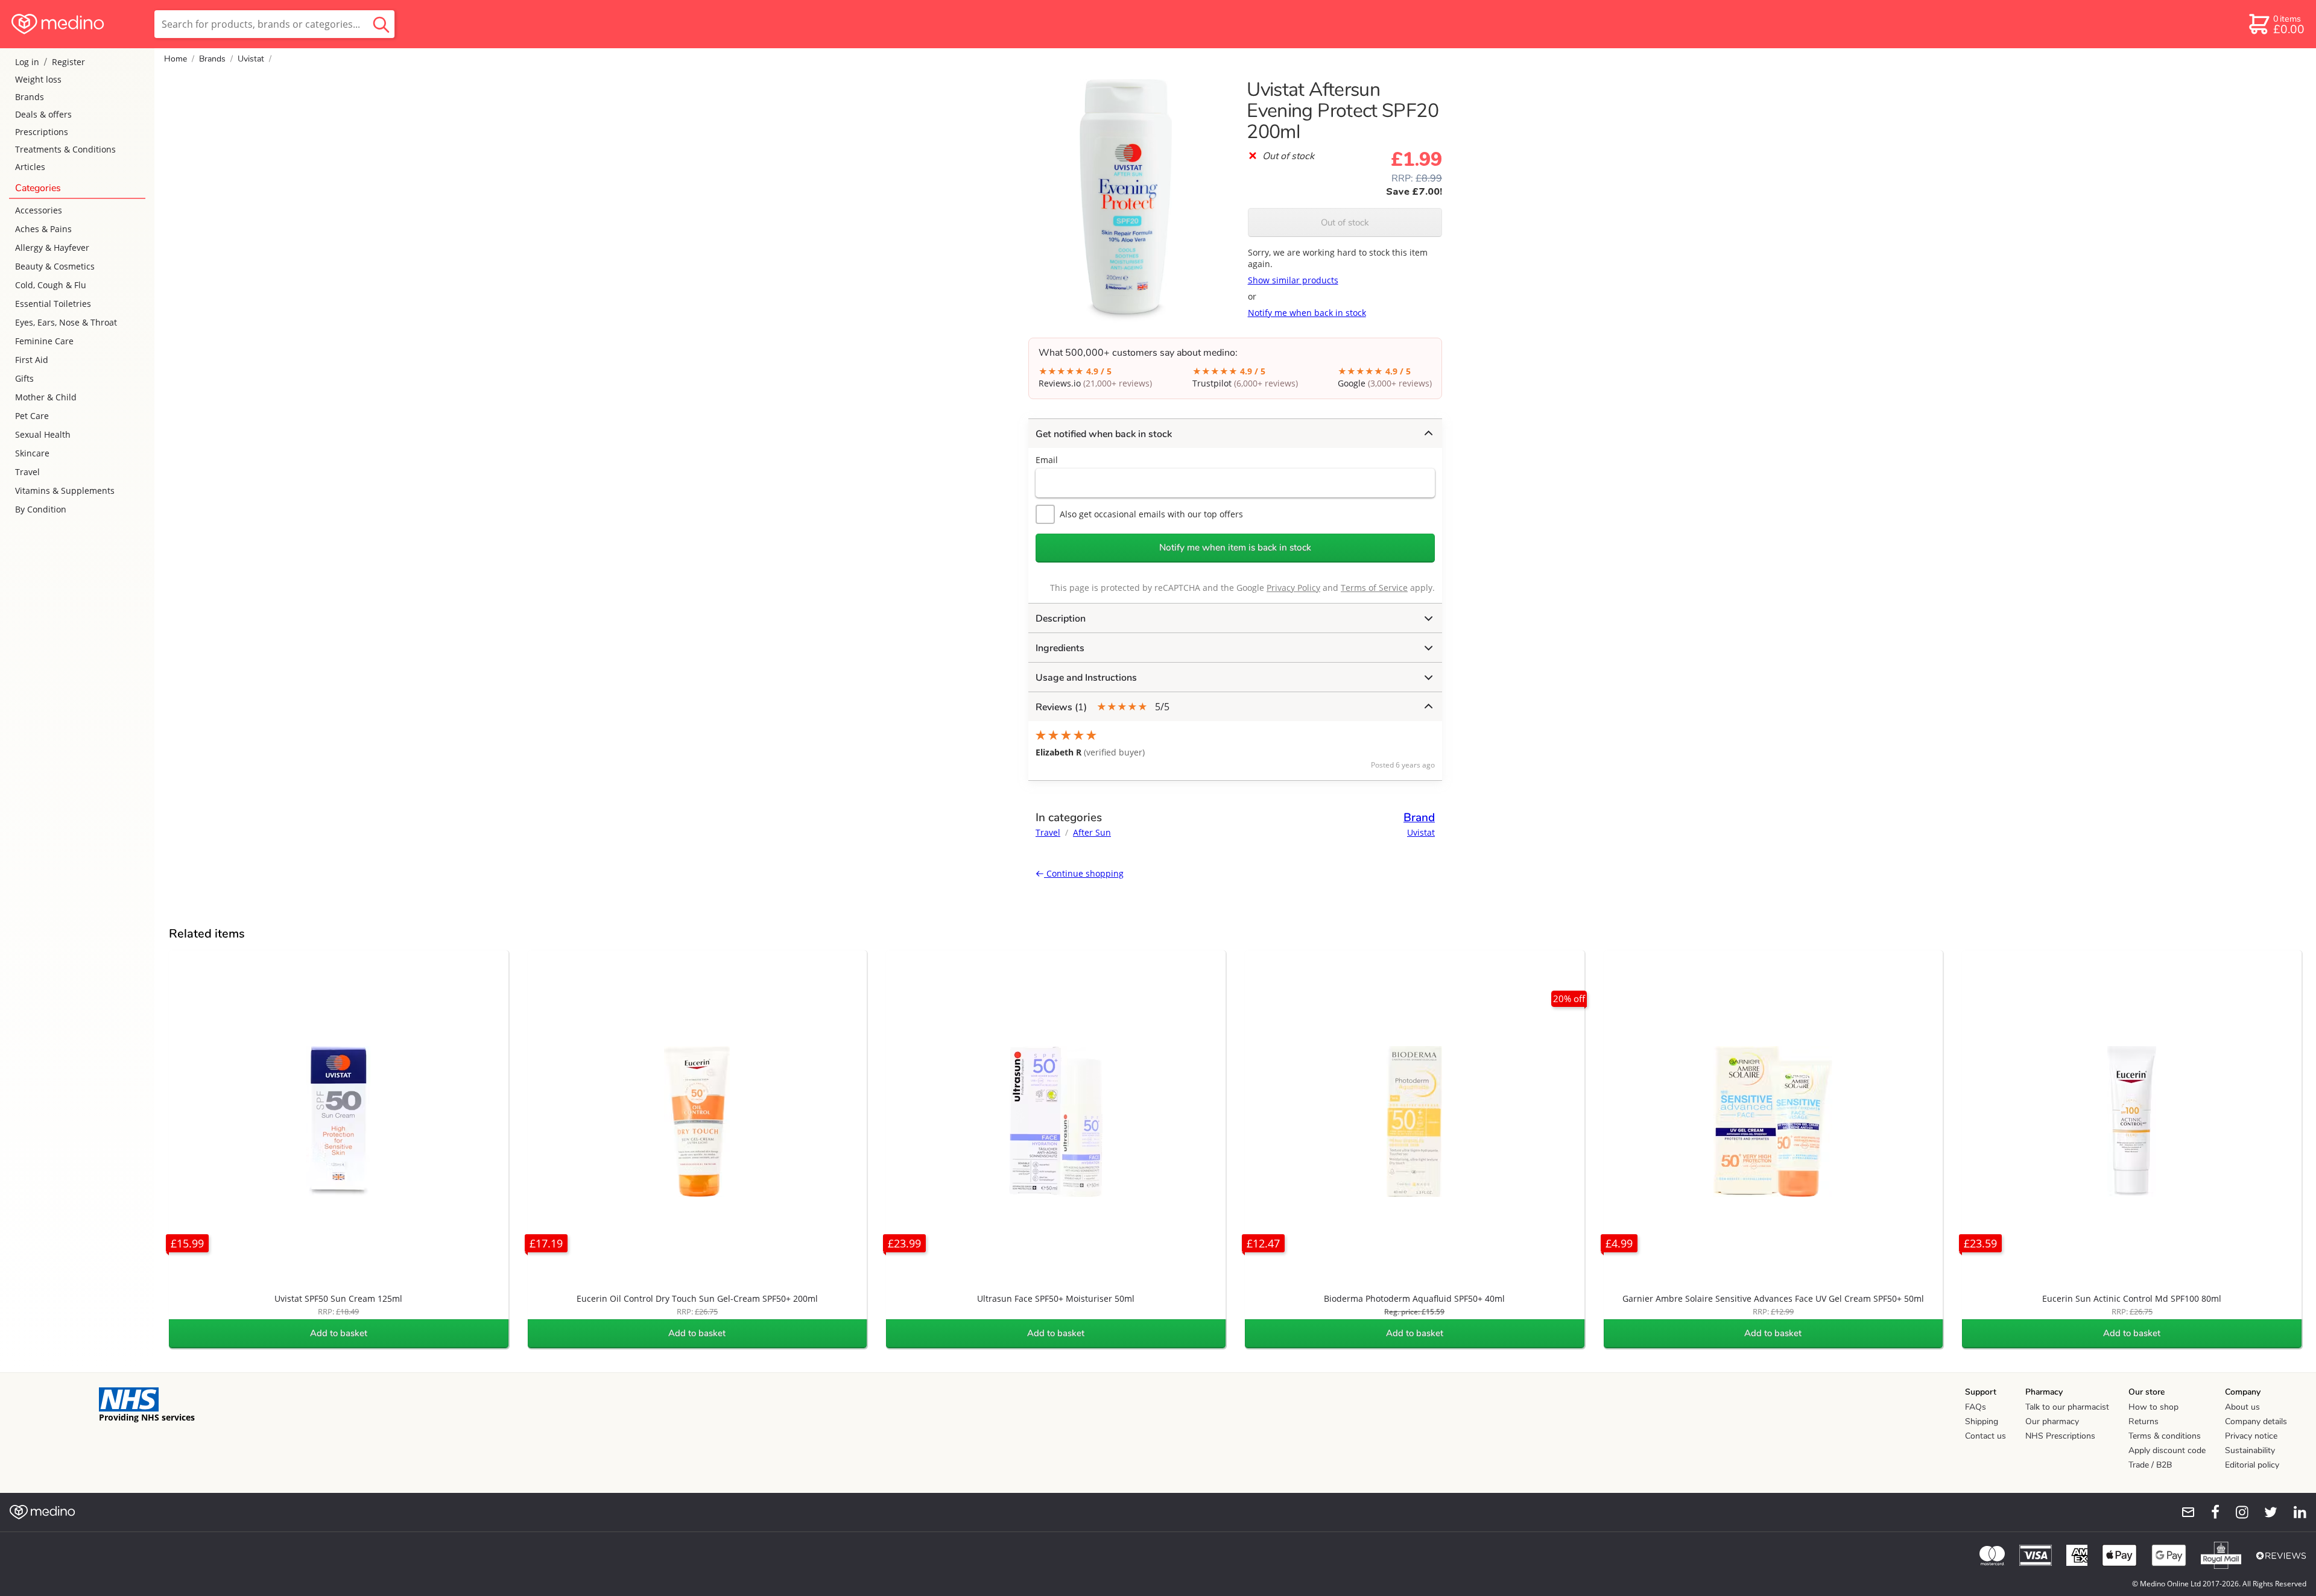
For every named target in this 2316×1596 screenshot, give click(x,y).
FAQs (1976, 1407)
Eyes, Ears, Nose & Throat (66, 322)
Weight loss (38, 79)
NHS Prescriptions (2060, 1436)
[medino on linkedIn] (2294, 1512)
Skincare (32, 453)
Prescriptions (42, 132)
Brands (30, 97)
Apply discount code (2167, 1450)
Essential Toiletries (53, 304)
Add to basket (339, 1333)
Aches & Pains (43, 229)
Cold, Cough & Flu (51, 285)
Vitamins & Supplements (65, 490)
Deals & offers (43, 114)
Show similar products (1293, 280)
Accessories (39, 210)
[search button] (381, 24)
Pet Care (32, 416)
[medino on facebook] (2207, 1512)
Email (1047, 460)
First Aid (32, 360)
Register (68, 62)
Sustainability (2250, 1450)
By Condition (41, 509)
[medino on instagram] (2236, 1512)
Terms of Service (1374, 588)
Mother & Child (46, 397)
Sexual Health (43, 434)
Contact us (1985, 1436)
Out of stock (1345, 222)
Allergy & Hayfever (52, 248)
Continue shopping (1084, 873)
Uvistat (251, 59)
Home (176, 59)
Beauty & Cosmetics (55, 266)
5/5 (1103, 707)
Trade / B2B (2150, 1465)
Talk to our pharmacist (2067, 1407)
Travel (27, 472)
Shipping (1982, 1421)
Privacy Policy (1293, 588)
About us (2242, 1407)
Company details (2256, 1421)
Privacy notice (2251, 1436)
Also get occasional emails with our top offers (1151, 514)
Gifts (24, 378)
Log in (27, 62)
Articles (30, 167)
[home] (76, 24)
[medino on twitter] (2265, 1512)
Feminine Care (44, 341)
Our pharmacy (2052, 1421)
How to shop (2153, 1407)
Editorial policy (2252, 1465)
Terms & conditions (2165, 1436)
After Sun (1092, 832)
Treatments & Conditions (65, 149)
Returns (2144, 1421)
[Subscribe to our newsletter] (2183, 1512)
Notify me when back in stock (1307, 313)
